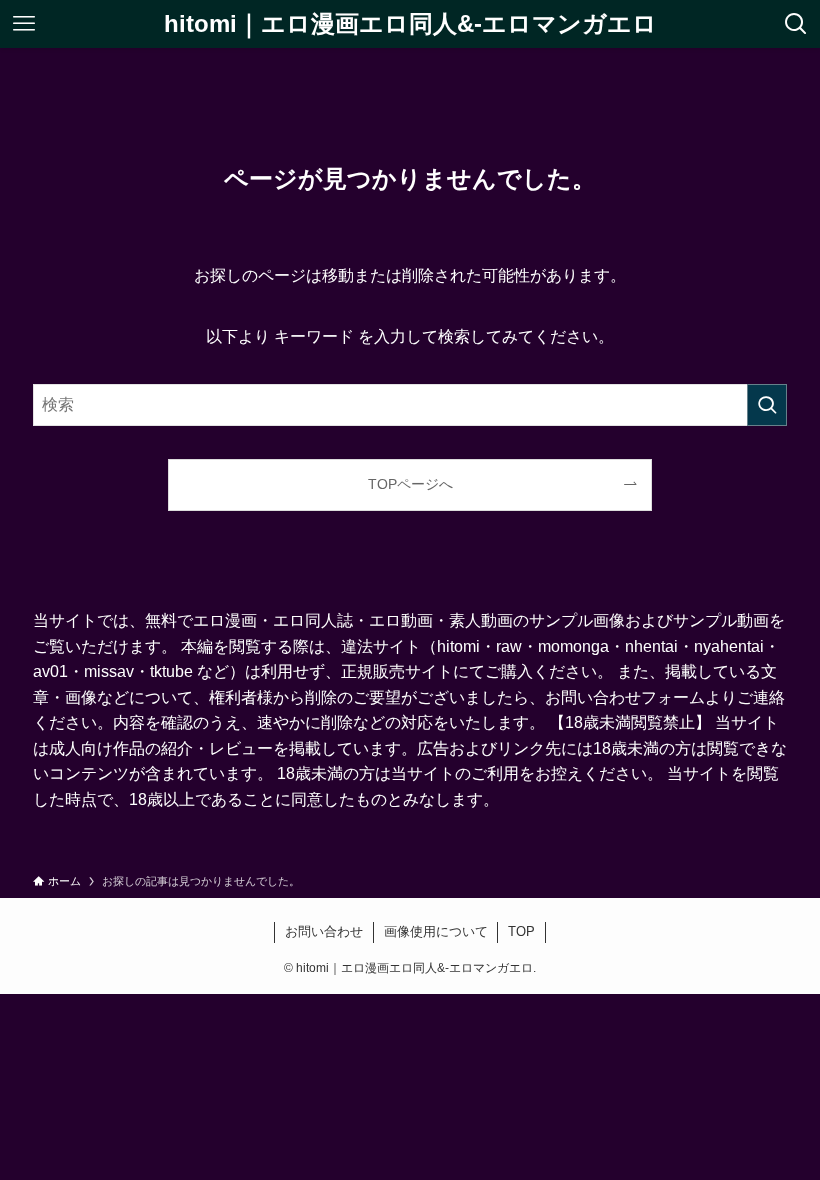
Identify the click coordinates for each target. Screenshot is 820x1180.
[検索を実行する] (767, 405)
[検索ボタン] (796, 24)
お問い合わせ (324, 931)
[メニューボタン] (24, 24)
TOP (521, 931)
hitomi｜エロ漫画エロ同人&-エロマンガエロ (410, 24)
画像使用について (436, 931)
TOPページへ (410, 484)
